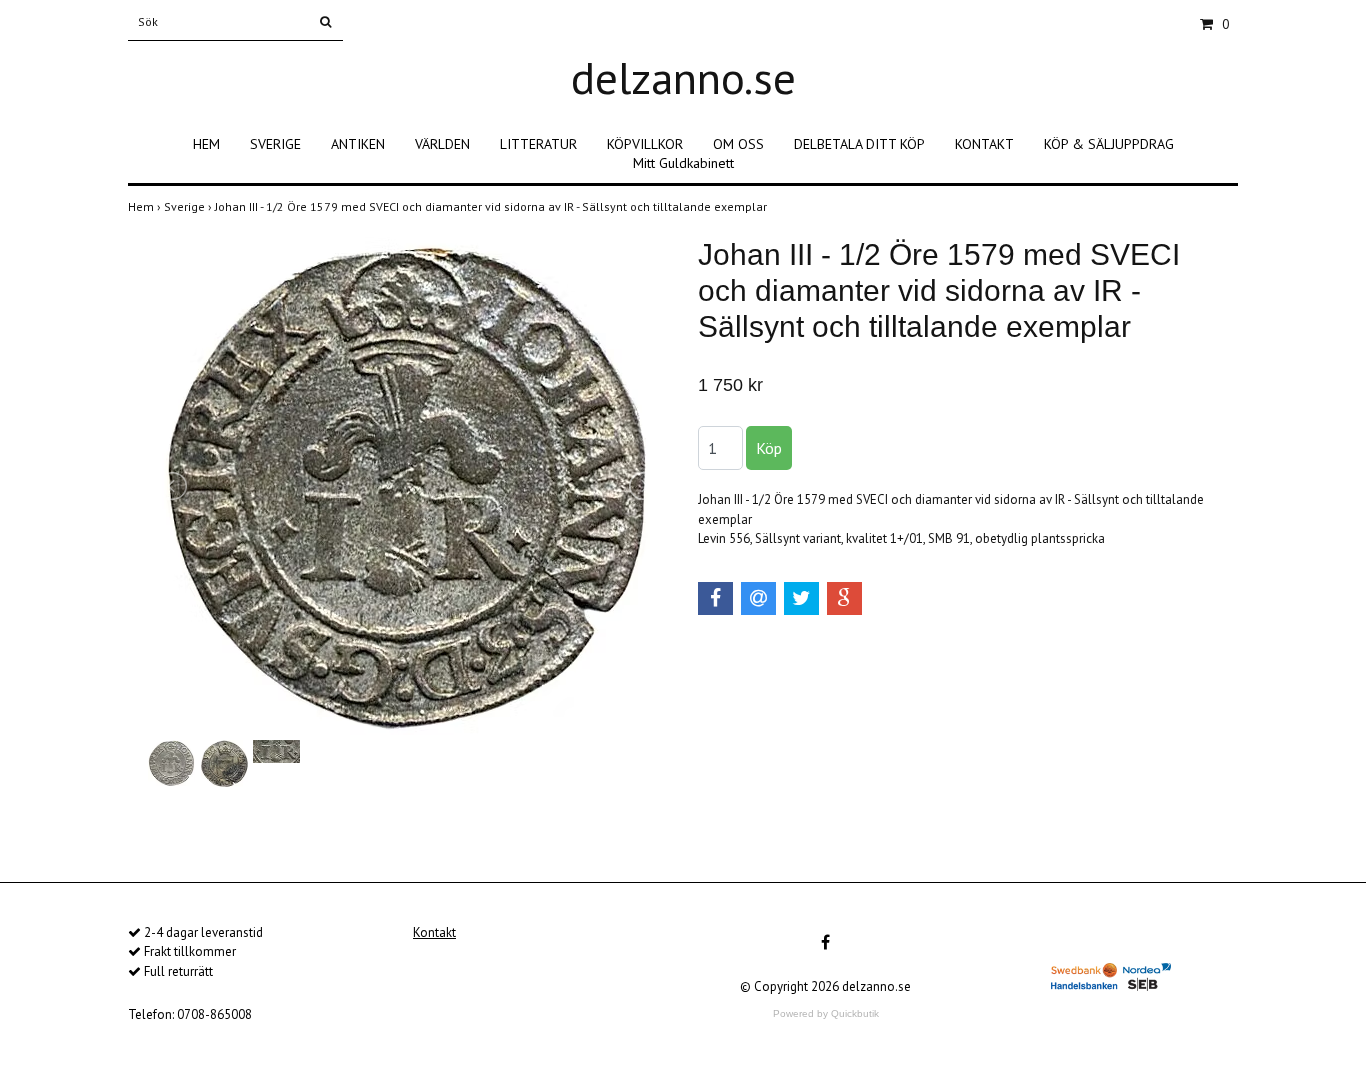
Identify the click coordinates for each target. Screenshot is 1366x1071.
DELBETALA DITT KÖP (859, 144)
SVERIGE (275, 144)
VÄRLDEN (442, 144)
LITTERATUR (538, 144)
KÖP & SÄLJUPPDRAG (1109, 144)
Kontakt (434, 932)
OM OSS (738, 144)
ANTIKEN (358, 144)
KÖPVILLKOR (645, 144)
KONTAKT (984, 144)
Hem (146, 206)
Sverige (189, 206)
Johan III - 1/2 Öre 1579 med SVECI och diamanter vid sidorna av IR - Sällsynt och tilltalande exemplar (492, 206)
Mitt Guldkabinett (683, 163)
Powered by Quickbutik (826, 1013)
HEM (206, 144)
